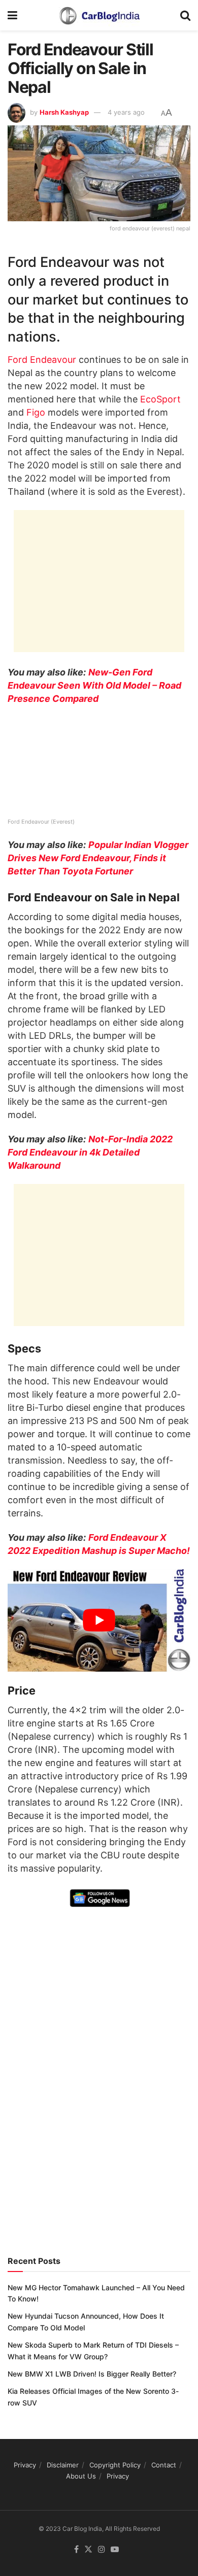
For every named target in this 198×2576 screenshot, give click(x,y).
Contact (164, 2465)
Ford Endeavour (42, 360)
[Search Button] (185, 15)
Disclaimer (63, 2465)
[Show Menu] (12, 15)
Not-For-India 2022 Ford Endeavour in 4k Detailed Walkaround (90, 1152)
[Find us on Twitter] (88, 2550)
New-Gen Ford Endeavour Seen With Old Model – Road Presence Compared (94, 685)
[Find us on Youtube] (115, 2550)
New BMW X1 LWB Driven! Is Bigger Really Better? (92, 2374)
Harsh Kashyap (64, 112)
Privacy (25, 2465)
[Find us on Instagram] (102, 2550)
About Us (81, 2477)
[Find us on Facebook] (76, 2550)
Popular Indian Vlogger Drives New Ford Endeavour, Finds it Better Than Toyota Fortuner (98, 858)
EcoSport (160, 399)
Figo (36, 412)
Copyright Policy (115, 2465)
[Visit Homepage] (99, 15)
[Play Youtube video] (99, 1621)
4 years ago (126, 112)
